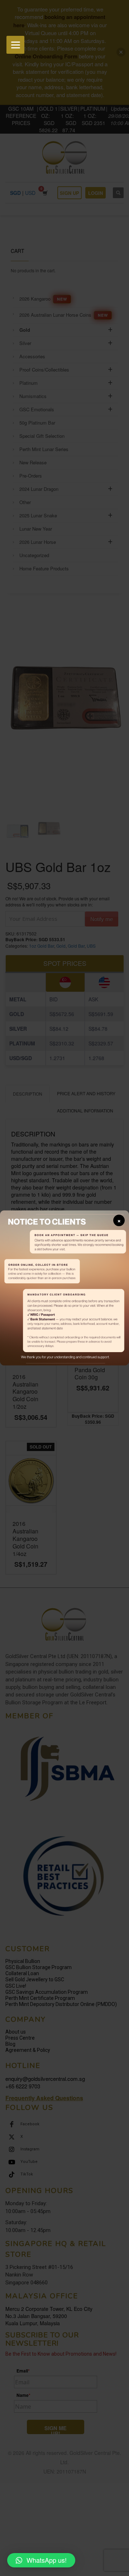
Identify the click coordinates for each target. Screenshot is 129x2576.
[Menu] (15, 45)
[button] (41, 2560)
